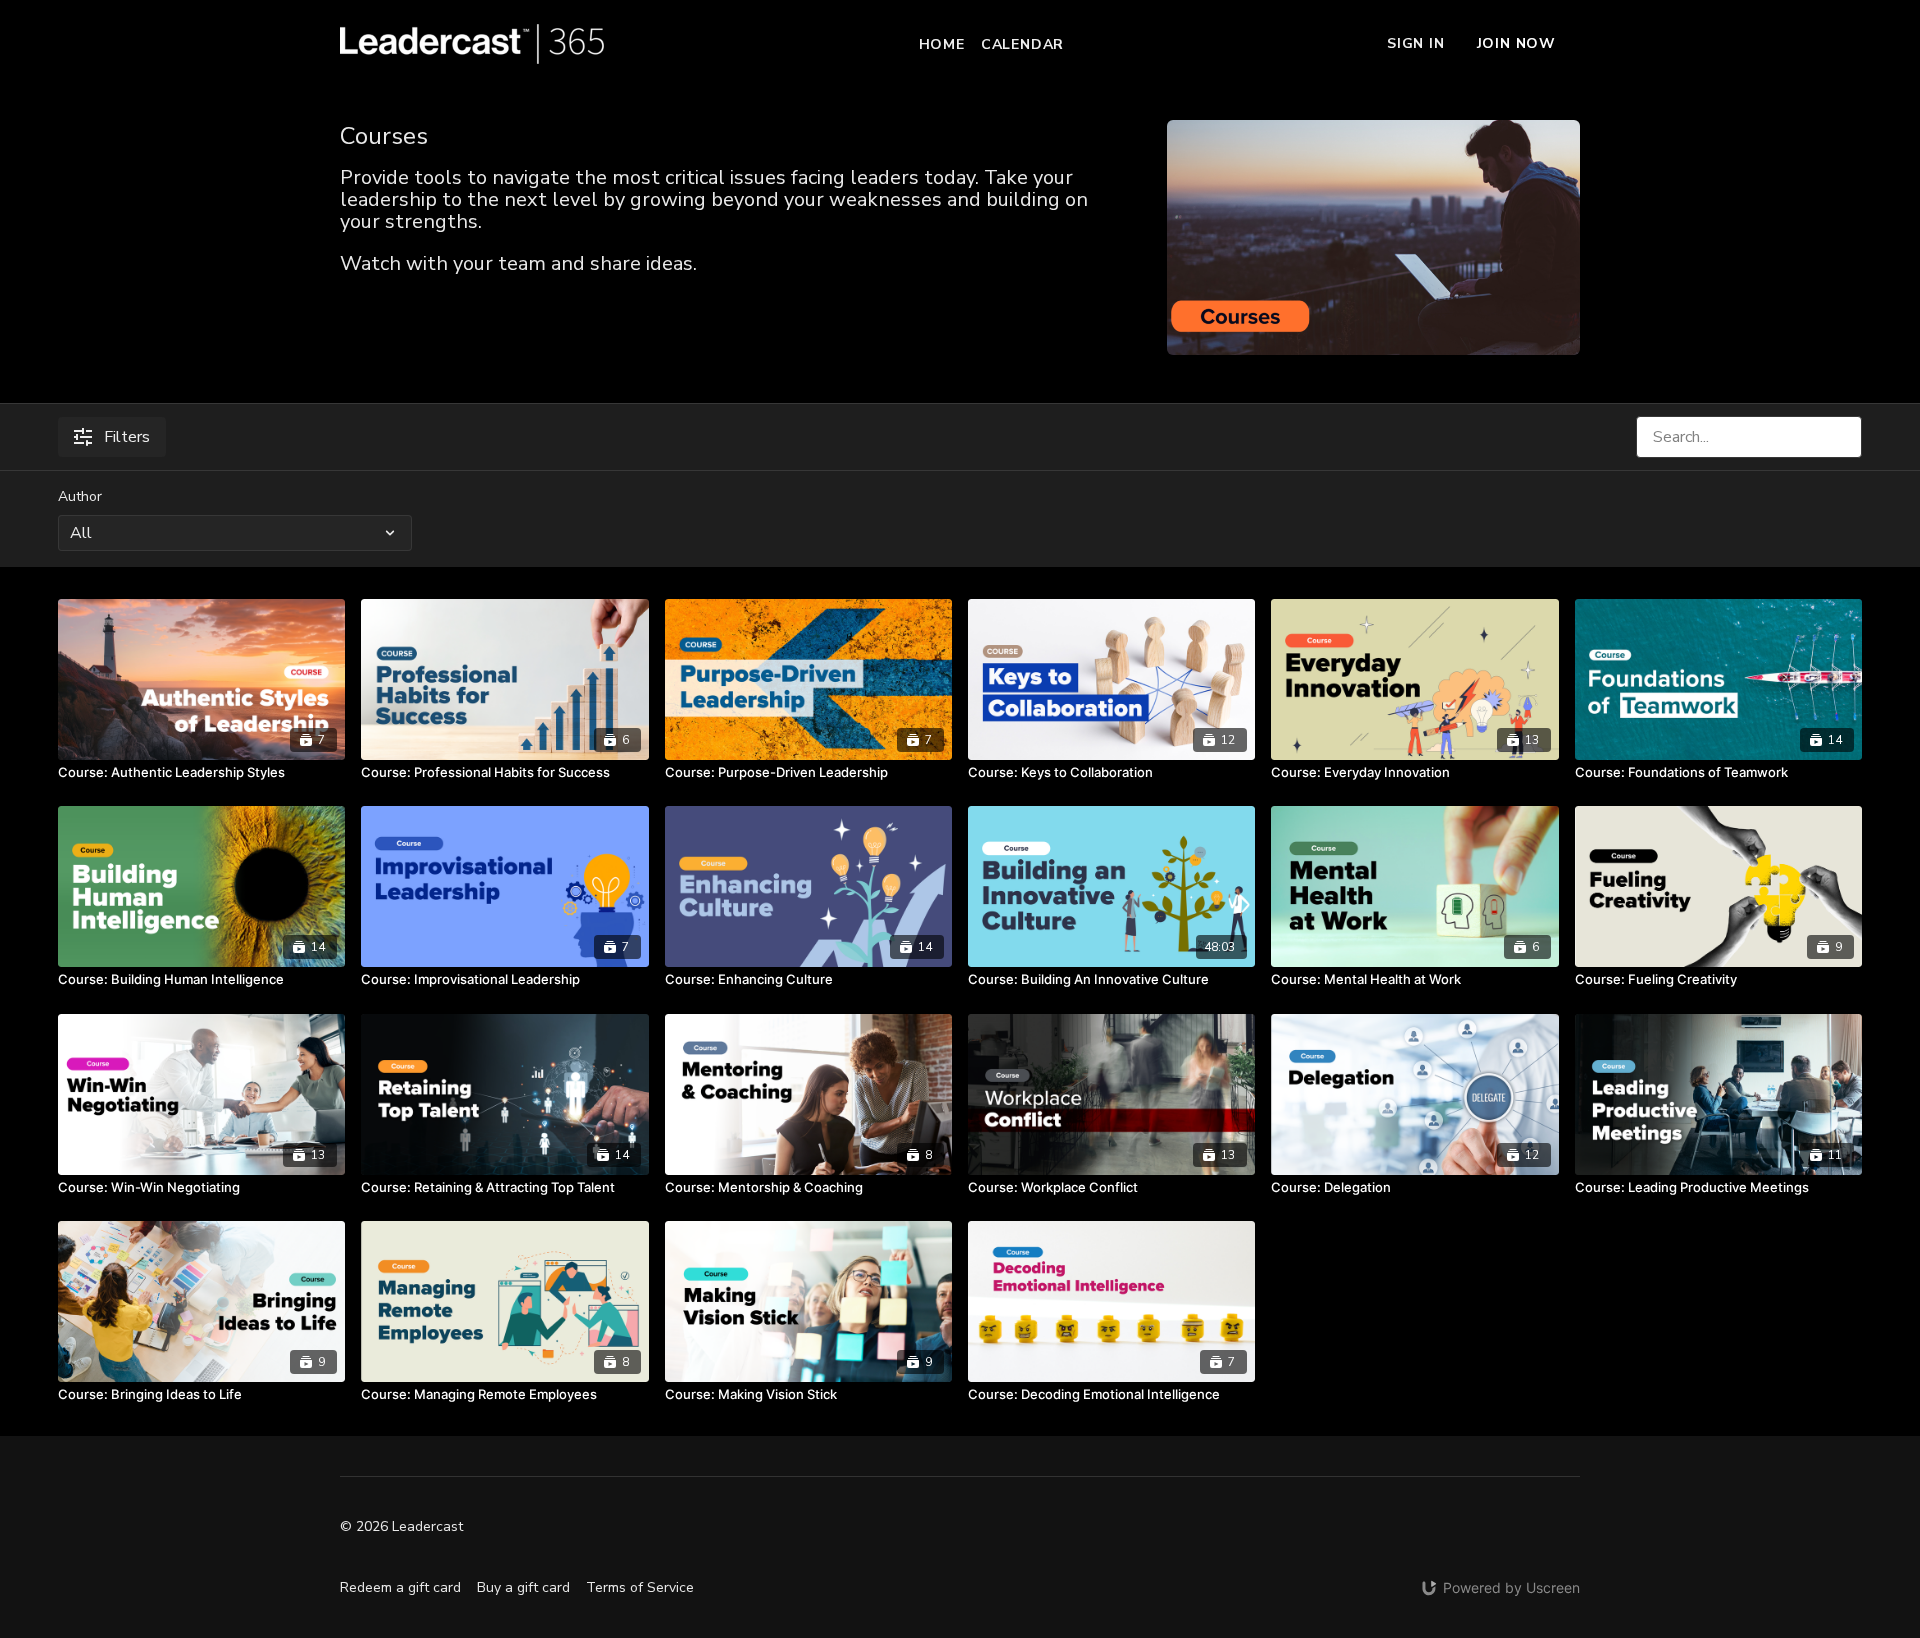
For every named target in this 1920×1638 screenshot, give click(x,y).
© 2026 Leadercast (401, 1527)
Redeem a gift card (400, 1587)
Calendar (1022, 44)
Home (942, 44)
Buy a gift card (523, 1587)
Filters (127, 437)
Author (80, 496)
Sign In (1416, 43)
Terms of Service (640, 1587)
